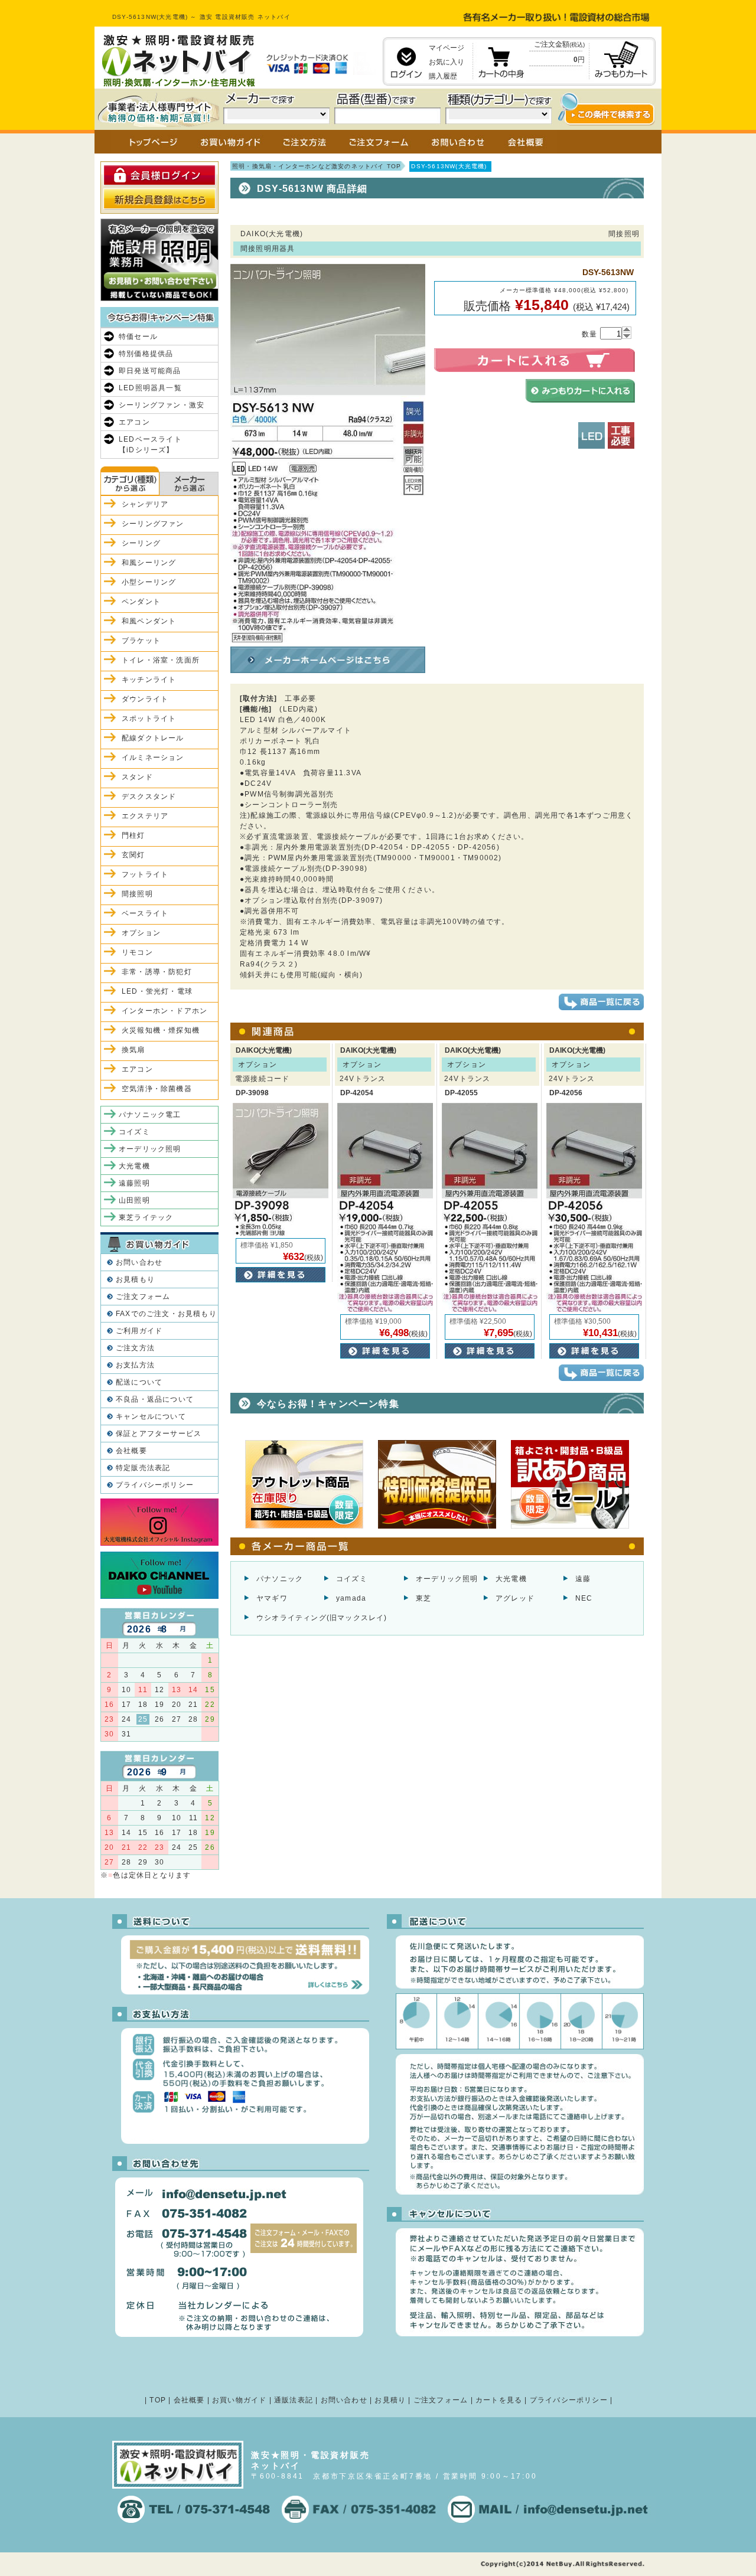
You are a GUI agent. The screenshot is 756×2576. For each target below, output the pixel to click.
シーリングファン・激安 (162, 405)
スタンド (137, 777)
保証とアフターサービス (159, 1434)
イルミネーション (153, 758)
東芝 (423, 1598)
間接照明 (137, 894)
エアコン (134, 422)
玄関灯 (133, 855)
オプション (141, 933)
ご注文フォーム (143, 1297)
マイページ (447, 48)
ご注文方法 (135, 1348)
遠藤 (583, 1579)
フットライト (145, 874)
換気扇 (133, 1050)
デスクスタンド (149, 796)
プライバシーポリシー (155, 1485)
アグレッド (515, 1598)
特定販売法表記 (143, 1468)
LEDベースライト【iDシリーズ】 (150, 445)
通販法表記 (294, 2400)
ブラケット (141, 641)
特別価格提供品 (146, 354)
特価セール (138, 337)
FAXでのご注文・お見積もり (166, 1314)
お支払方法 (135, 1365)
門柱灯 (133, 835)
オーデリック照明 (447, 1579)
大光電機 (511, 1579)
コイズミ (352, 1579)
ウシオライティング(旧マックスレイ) (322, 1618)
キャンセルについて (151, 1416)
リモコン (137, 952)
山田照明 (134, 1200)
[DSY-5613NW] (328, 637)
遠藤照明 (134, 1183)
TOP (158, 2400)
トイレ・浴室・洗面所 (161, 660)
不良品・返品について (155, 1399)
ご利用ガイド (139, 1331)
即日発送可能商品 (150, 371)
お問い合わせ (139, 1262)
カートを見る (499, 2400)
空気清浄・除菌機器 (157, 1089)
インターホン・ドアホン (164, 1011)
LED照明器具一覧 (150, 388)
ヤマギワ (272, 1598)
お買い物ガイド (239, 2400)
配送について (139, 1382)
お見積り (390, 2400)
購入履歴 (443, 76)
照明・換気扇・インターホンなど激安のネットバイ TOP (317, 166)
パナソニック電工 (150, 1115)
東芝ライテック (146, 1217)
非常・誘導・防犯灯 (157, 972)
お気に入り (447, 62)
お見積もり (135, 1279)
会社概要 (131, 1451)
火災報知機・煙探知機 (161, 1030)
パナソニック (280, 1579)
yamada (351, 1598)
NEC (584, 1598)
